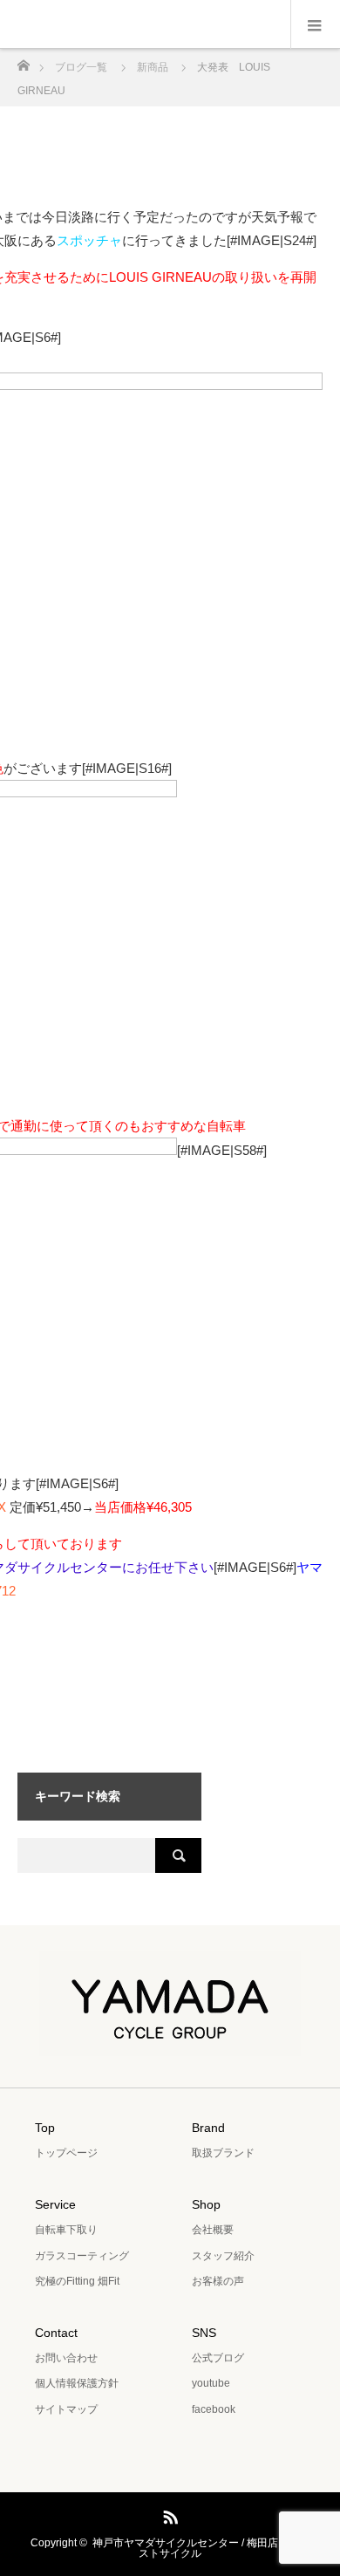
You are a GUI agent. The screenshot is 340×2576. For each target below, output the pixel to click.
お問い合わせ (66, 2358)
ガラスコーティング (82, 2256)
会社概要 (213, 2230)
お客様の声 (218, 2281)
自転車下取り (66, 2230)
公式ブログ (218, 2358)
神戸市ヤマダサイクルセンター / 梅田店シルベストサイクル (201, 2548)
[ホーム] (23, 61)
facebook (214, 2409)
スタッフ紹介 (223, 2256)
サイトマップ (66, 2409)
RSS (168, 2514)
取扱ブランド (223, 2153)
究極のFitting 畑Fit (77, 2281)
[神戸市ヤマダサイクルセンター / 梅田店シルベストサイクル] (170, 2044)
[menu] (315, 24)
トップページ (66, 2153)
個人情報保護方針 (77, 2383)
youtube (211, 2383)
